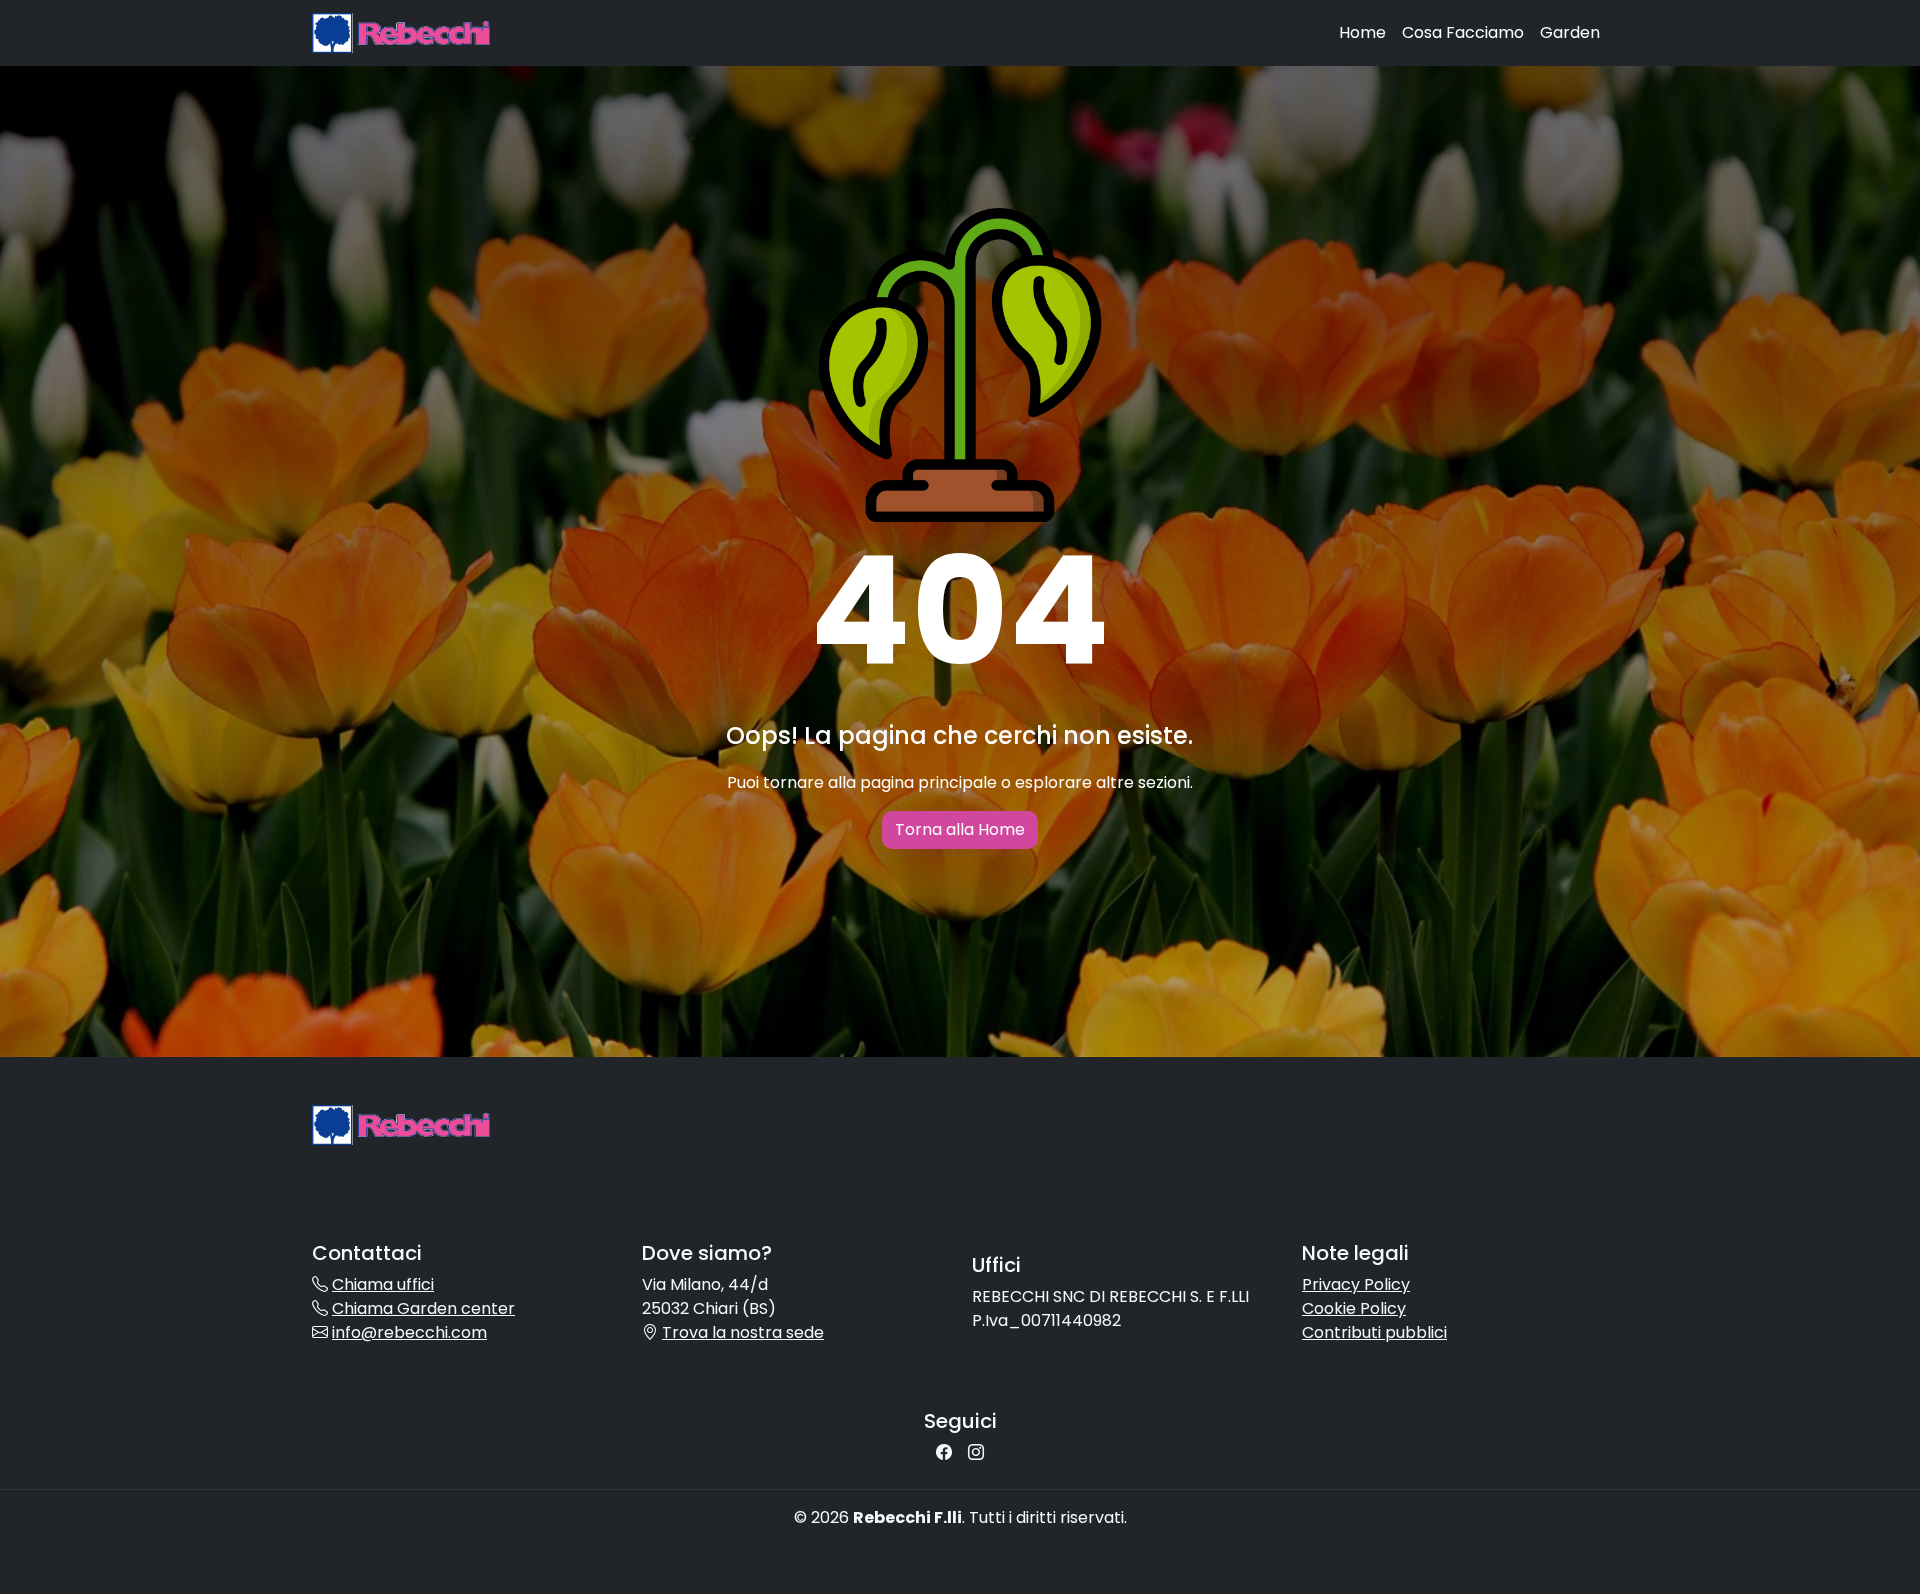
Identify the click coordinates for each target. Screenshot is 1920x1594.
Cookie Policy (1354, 1308)
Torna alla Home (960, 829)
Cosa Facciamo (1463, 32)
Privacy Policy (1356, 1284)
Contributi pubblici (1374, 1332)
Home (1362, 32)
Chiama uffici (383, 1284)
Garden (1570, 32)
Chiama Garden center (423, 1308)
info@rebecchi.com (409, 1332)
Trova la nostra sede (743, 1332)
